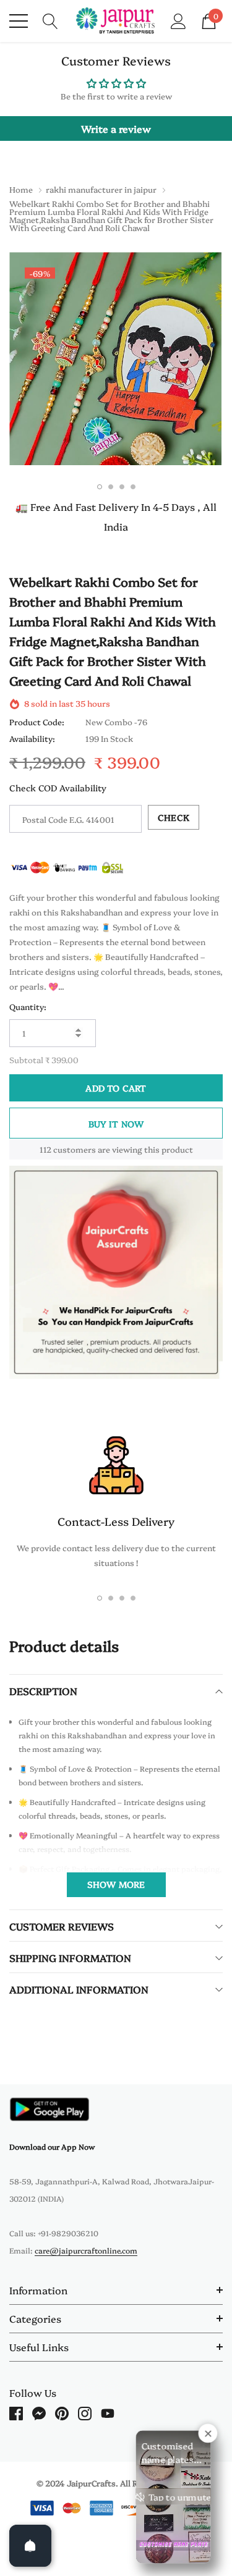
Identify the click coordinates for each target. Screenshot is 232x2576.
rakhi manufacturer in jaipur (101, 189)
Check (174, 817)
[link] (49, 2109)
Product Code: (37, 722)
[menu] (19, 21)
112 (45, 1149)
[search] (50, 20)
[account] (178, 20)
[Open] (30, 2546)
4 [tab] (133, 487)
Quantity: (28, 1006)
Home (21, 189)
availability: (32, 738)
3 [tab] (122, 487)
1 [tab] (100, 487)
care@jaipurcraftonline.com (86, 2250)
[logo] (116, 21)
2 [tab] (111, 487)
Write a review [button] (116, 128)
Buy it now (116, 1124)
